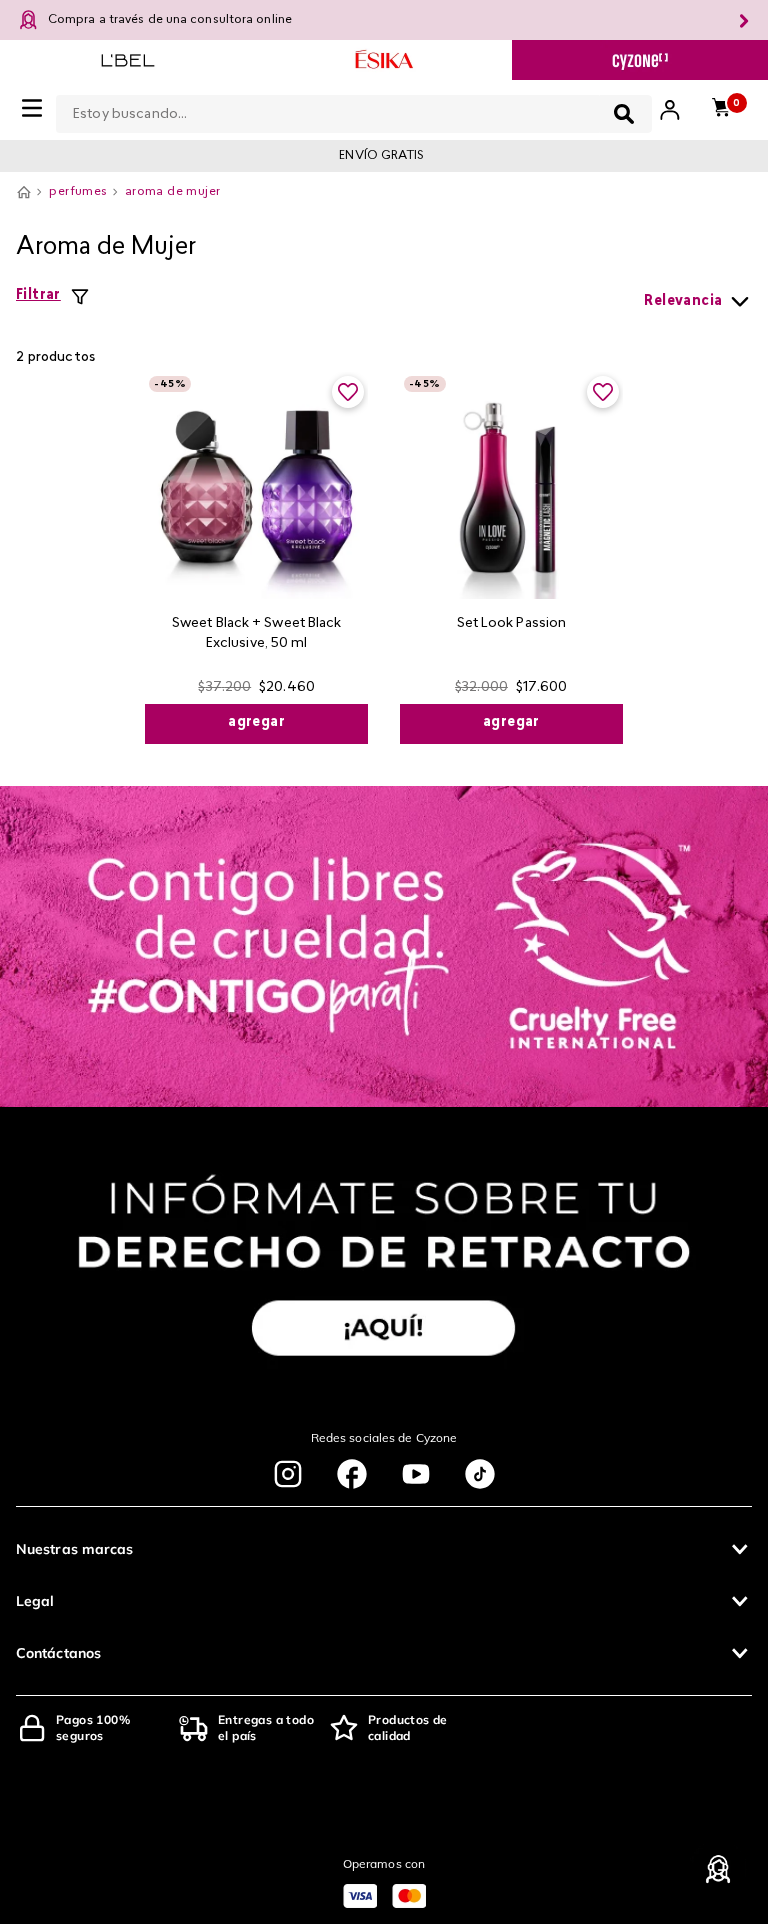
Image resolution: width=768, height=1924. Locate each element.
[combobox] (354, 110)
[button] (384, 1549)
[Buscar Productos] (624, 114)
